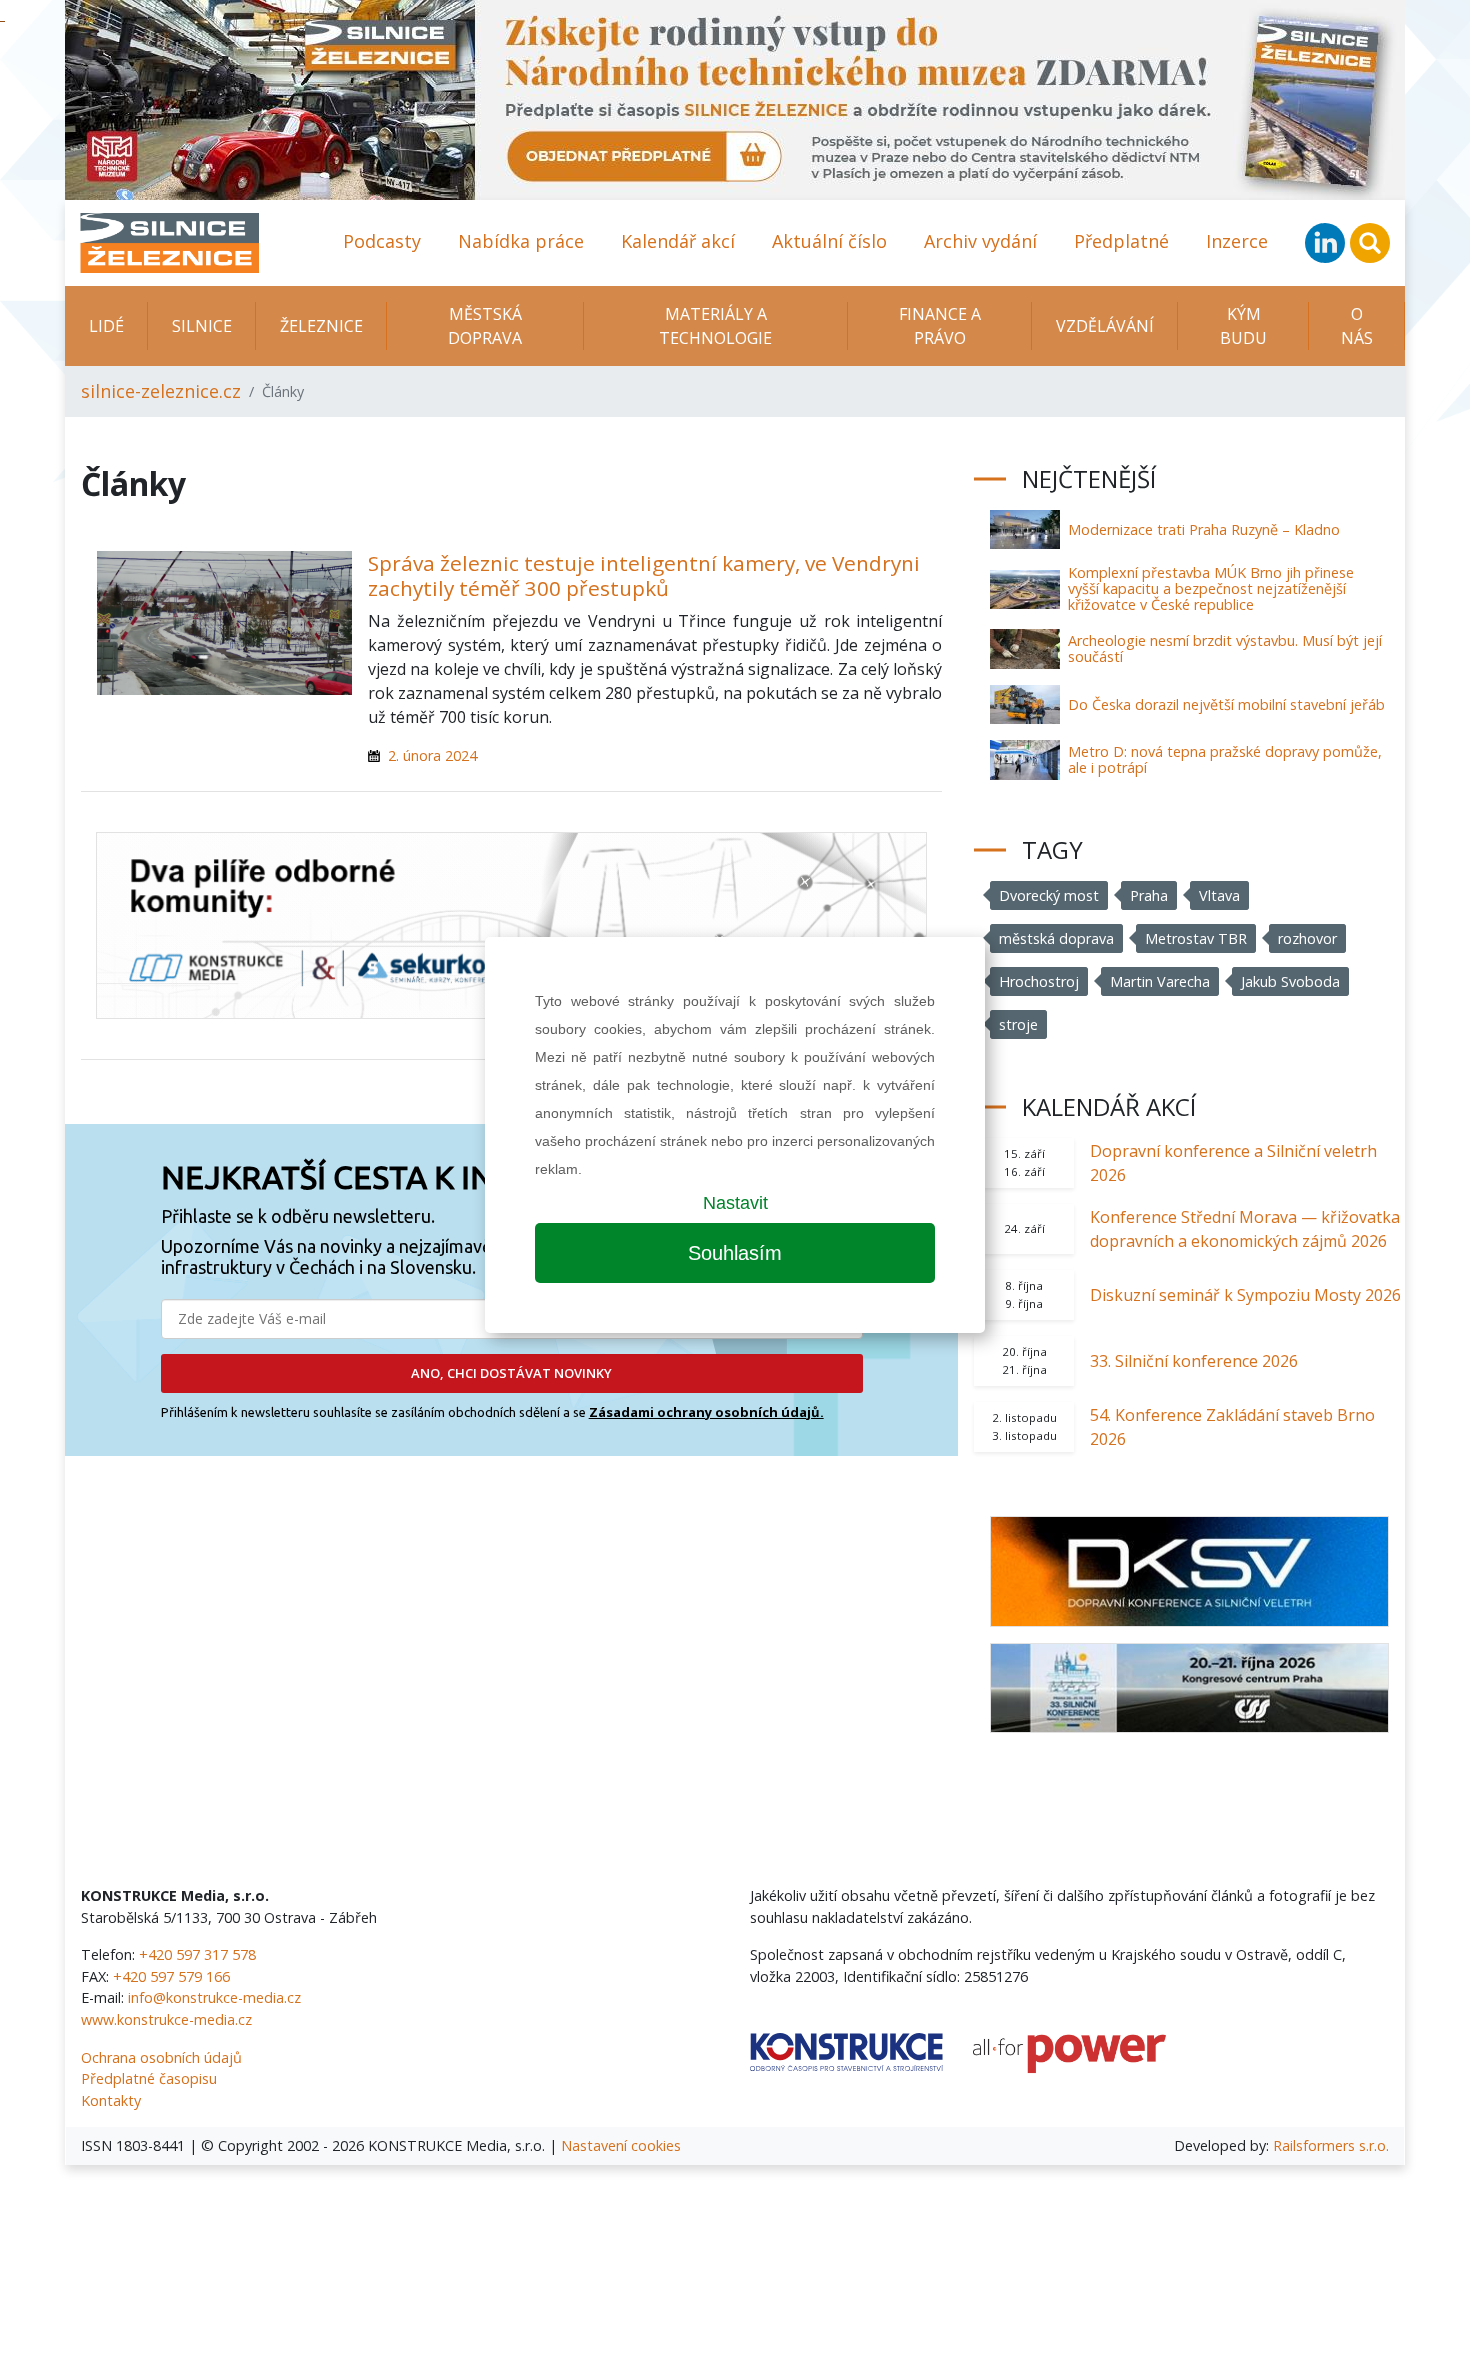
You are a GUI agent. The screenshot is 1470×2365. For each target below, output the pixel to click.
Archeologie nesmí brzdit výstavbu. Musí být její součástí (1225, 648)
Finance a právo (940, 326)
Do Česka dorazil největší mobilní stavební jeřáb (1226, 704)
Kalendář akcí (678, 241)
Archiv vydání (980, 241)
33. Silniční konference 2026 (1194, 1361)
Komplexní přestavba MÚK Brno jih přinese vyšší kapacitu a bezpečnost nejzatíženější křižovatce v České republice (1211, 588)
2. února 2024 (432, 755)
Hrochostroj (1039, 981)
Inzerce (1237, 241)
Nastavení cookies (621, 2145)
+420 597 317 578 (197, 1954)
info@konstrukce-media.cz (214, 1997)
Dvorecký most (1049, 895)
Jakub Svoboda (1290, 981)
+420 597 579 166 (171, 1976)
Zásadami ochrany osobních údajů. (706, 1412)
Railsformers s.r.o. (1331, 2145)
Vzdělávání (1105, 326)
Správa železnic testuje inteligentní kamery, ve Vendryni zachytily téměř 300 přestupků (644, 575)
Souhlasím (735, 1253)
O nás (1357, 326)
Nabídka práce (521, 241)
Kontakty (111, 2100)
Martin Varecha (1160, 981)
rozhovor (1307, 938)
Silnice (202, 326)
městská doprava (1056, 938)
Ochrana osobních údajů (161, 2057)
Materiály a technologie (715, 326)
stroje (1018, 1024)
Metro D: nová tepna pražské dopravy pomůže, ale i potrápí (1225, 759)
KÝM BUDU (1243, 326)
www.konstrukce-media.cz (166, 2019)
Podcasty (382, 241)
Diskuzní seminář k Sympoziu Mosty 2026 (1245, 1295)
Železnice (321, 326)
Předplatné (1121, 241)
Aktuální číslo (829, 241)
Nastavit (735, 1203)
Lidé (106, 326)
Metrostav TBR (1196, 938)
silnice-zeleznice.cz (161, 391)
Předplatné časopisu (149, 2078)
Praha (1149, 895)
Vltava (1219, 895)
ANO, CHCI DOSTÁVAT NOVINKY (511, 1373)
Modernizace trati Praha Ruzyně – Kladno (1204, 529)
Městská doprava (485, 326)
